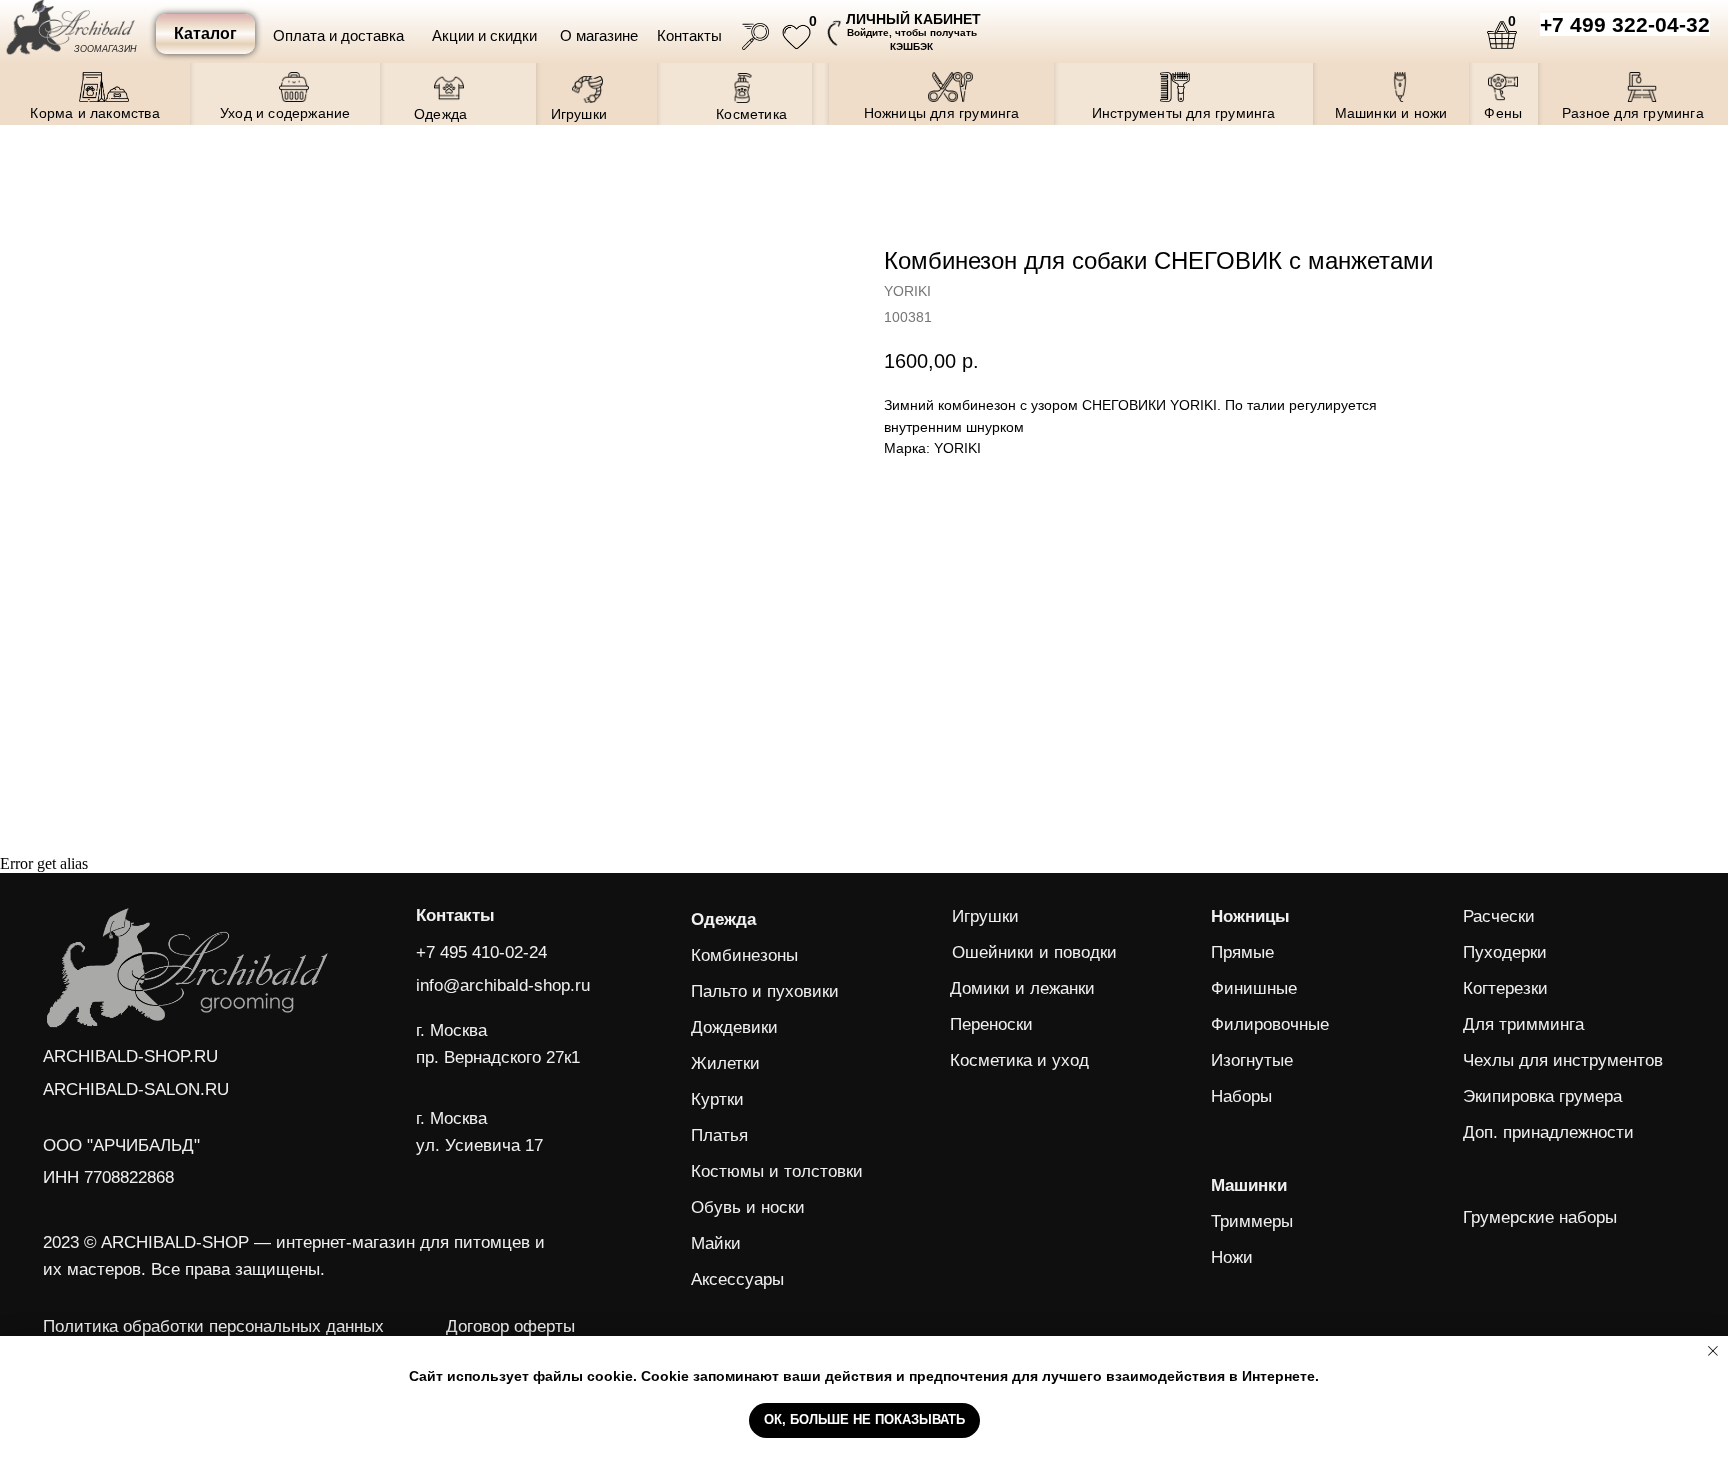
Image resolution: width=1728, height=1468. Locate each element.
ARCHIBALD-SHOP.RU (130, 1056)
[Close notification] (1713, 1351)
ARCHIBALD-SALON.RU (136, 1089)
